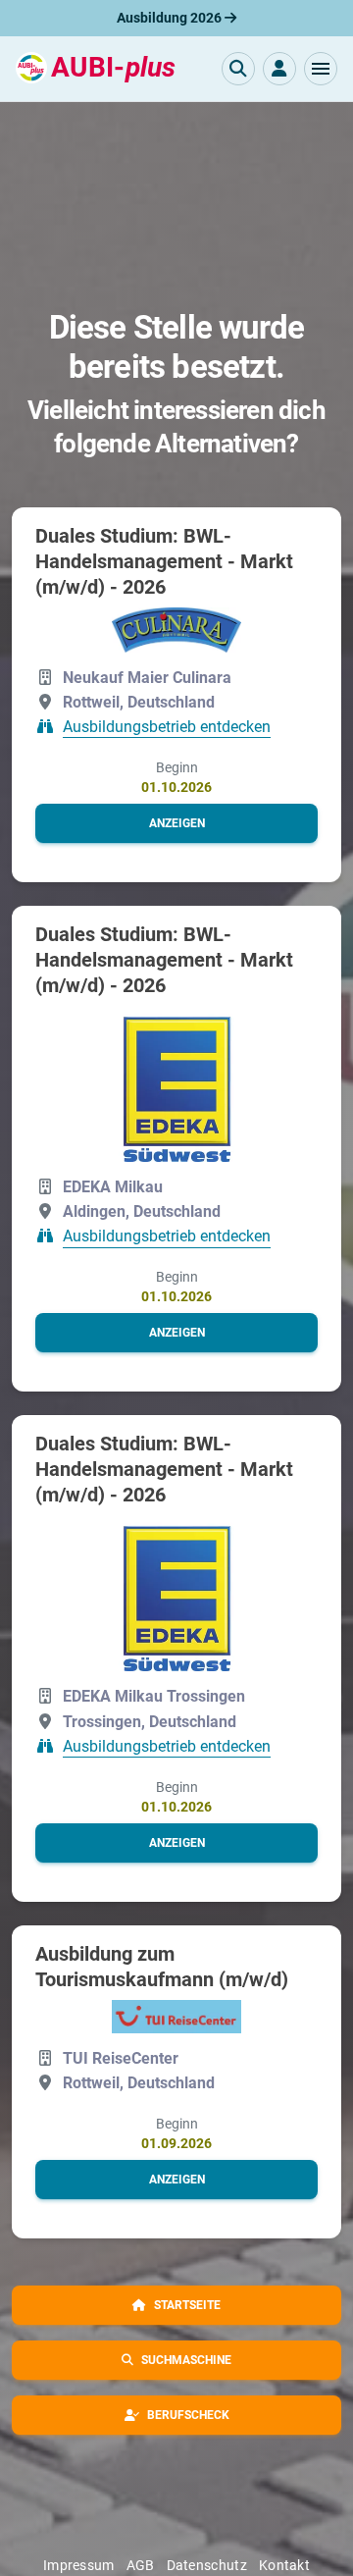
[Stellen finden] (238, 69)
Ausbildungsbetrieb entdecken (167, 727)
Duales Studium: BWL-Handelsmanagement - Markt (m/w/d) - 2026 (164, 561)
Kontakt (284, 2565)
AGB (141, 2565)
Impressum (79, 2565)
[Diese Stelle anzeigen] (176, 630)
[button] (321, 69)
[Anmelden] (279, 69)
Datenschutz (207, 2565)
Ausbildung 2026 (171, 18)
